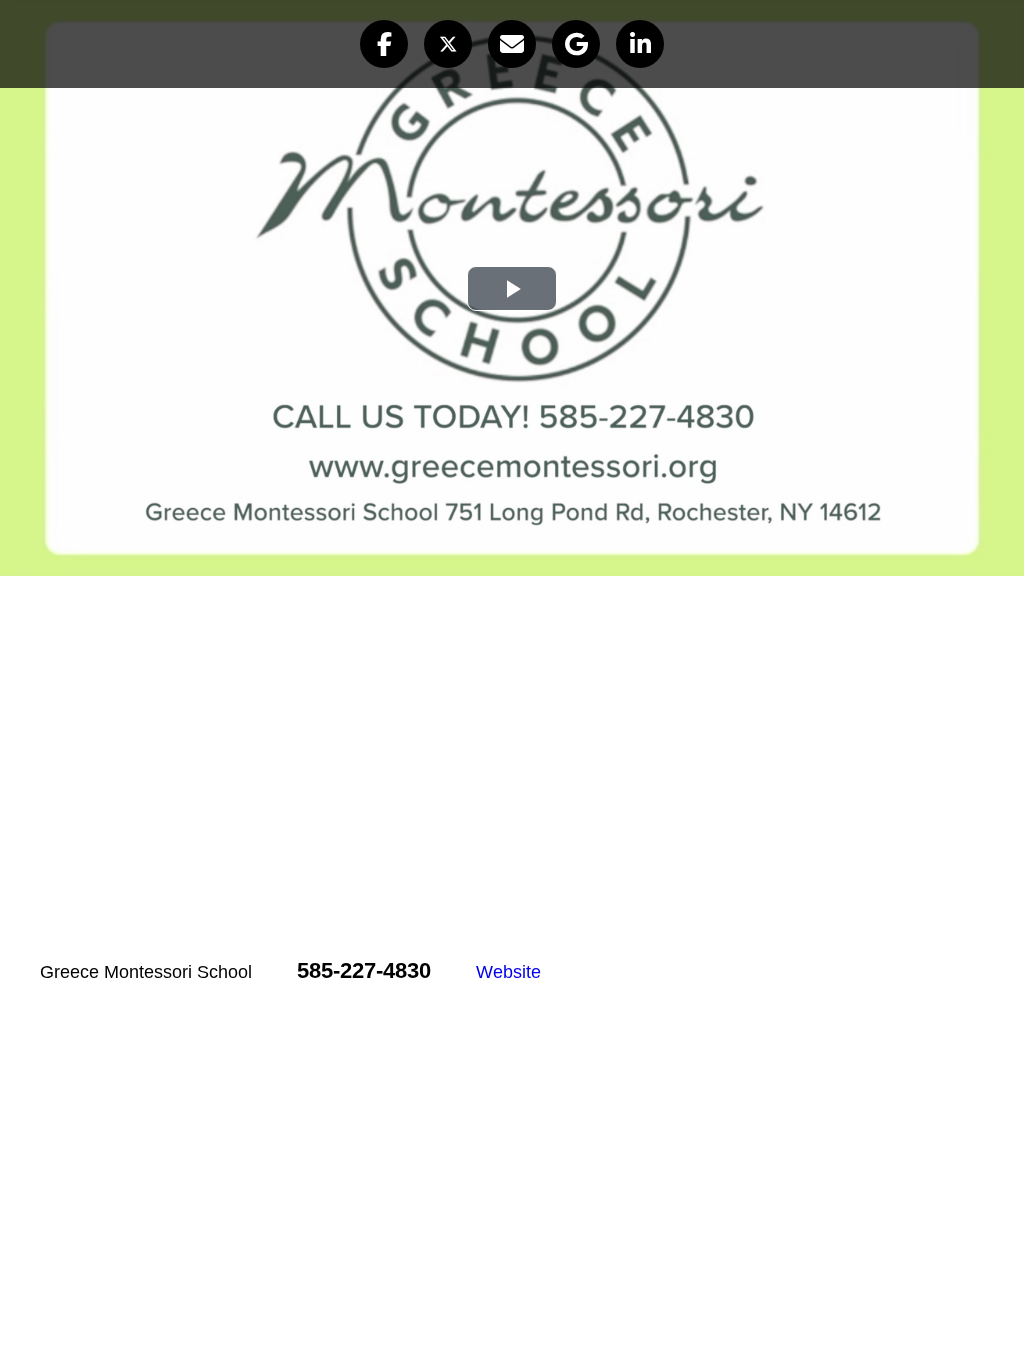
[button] (384, 44)
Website (508, 972)
